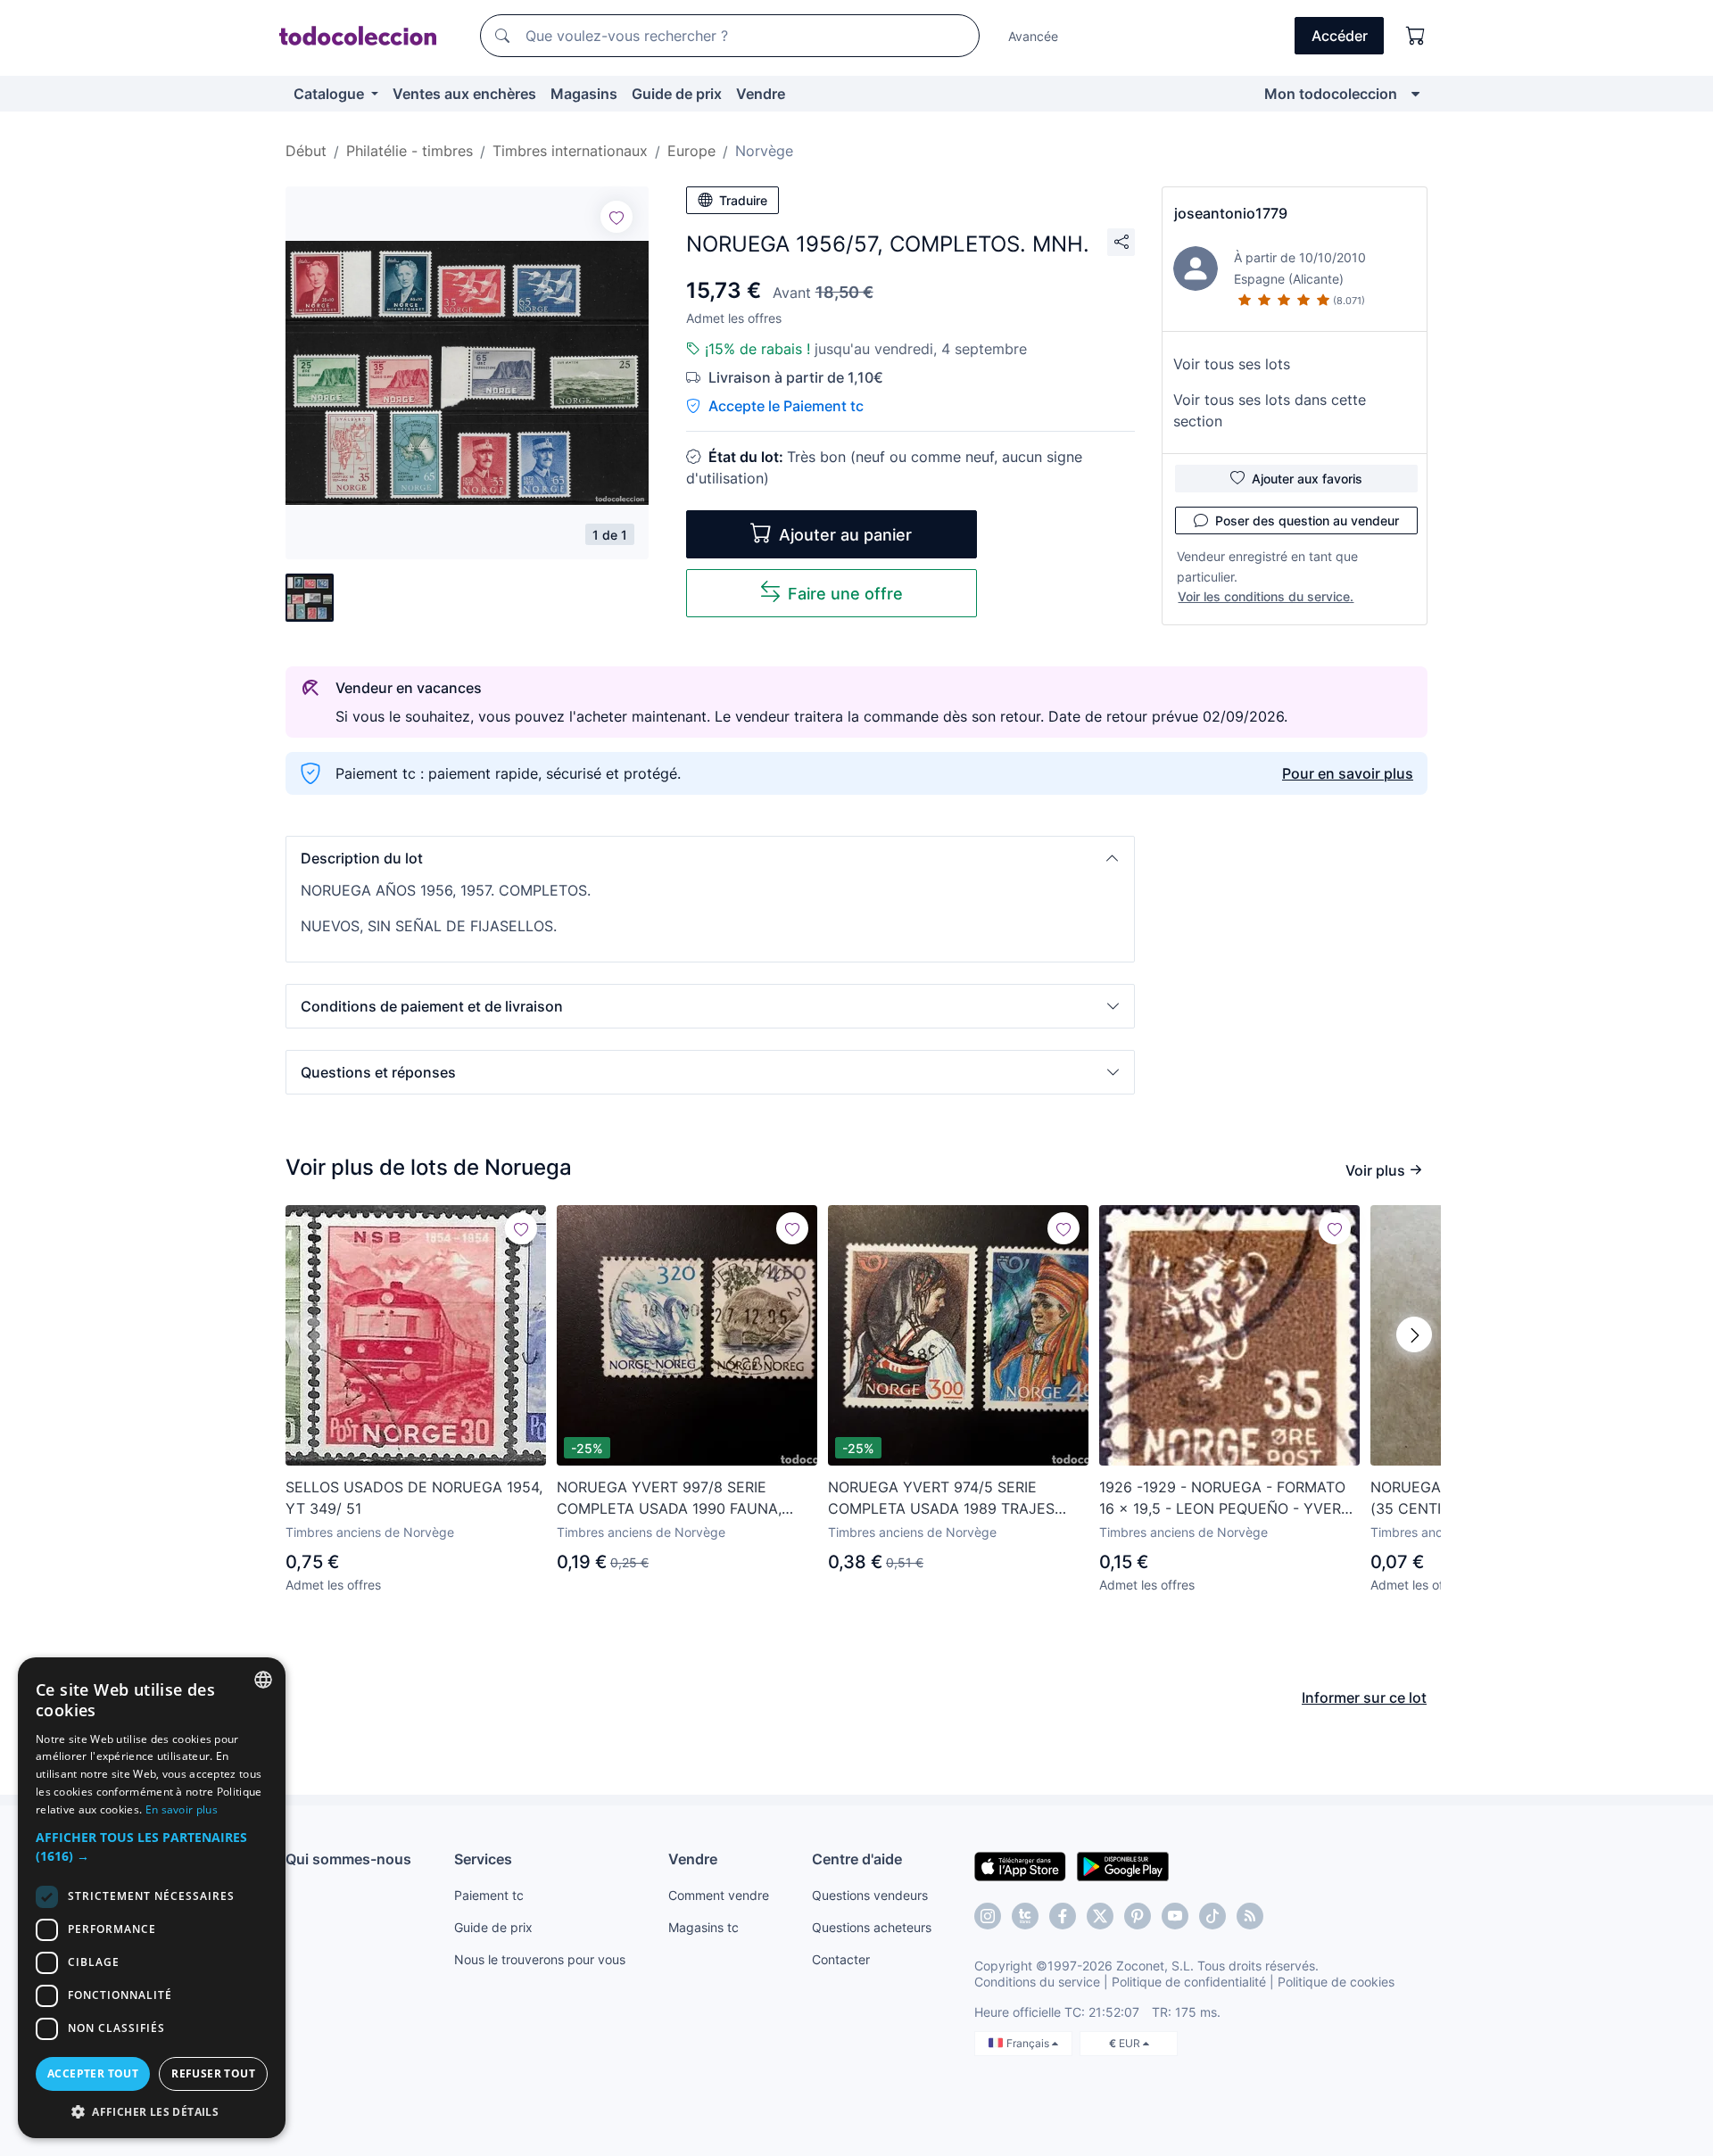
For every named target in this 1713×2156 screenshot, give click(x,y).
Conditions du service (1037, 1982)
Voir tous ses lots (1232, 364)
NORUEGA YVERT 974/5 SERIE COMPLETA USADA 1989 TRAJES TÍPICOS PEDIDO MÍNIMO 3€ (941, 1499)
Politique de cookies (1336, 1982)
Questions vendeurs (870, 1895)
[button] (710, 858)
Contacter (841, 1959)
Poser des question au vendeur (1307, 520)
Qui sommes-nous (348, 1859)
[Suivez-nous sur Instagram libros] (1025, 1916)
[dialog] (152, 1898)
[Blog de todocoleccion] (1250, 1916)
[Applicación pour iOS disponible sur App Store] (1020, 1865)
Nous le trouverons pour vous (540, 1959)
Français (1029, 2043)
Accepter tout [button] (93, 2073)
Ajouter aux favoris (1307, 479)
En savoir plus (182, 1809)
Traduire (743, 200)
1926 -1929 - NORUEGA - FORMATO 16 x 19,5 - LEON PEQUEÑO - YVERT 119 (1225, 1499)
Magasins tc (703, 1927)
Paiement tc (489, 1895)
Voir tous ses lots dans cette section (1270, 410)
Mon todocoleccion (1331, 94)
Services (483, 1859)
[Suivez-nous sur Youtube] (1175, 1916)
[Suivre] (617, 217)
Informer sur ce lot (1364, 1698)
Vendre (761, 94)
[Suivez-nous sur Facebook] (1063, 1916)
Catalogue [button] (331, 94)
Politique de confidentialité (1189, 1982)
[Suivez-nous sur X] (1100, 1916)
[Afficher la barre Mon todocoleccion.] (1415, 94)
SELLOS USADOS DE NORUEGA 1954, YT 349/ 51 (414, 1498)
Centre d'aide (857, 1859)
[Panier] (1416, 36)
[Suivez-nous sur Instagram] (988, 1916)
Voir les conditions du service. (1266, 596)
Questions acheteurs (872, 1927)
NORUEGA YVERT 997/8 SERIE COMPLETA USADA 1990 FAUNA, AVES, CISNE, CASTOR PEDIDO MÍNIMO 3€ (669, 1499)
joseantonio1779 (1231, 213)
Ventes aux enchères (464, 94)
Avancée (1033, 36)
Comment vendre (719, 1895)
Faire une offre (845, 594)
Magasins (584, 94)
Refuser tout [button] (213, 2073)
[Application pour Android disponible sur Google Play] (1123, 1865)
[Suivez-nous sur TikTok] (1212, 1916)
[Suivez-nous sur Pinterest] (1138, 1916)
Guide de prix (677, 94)
